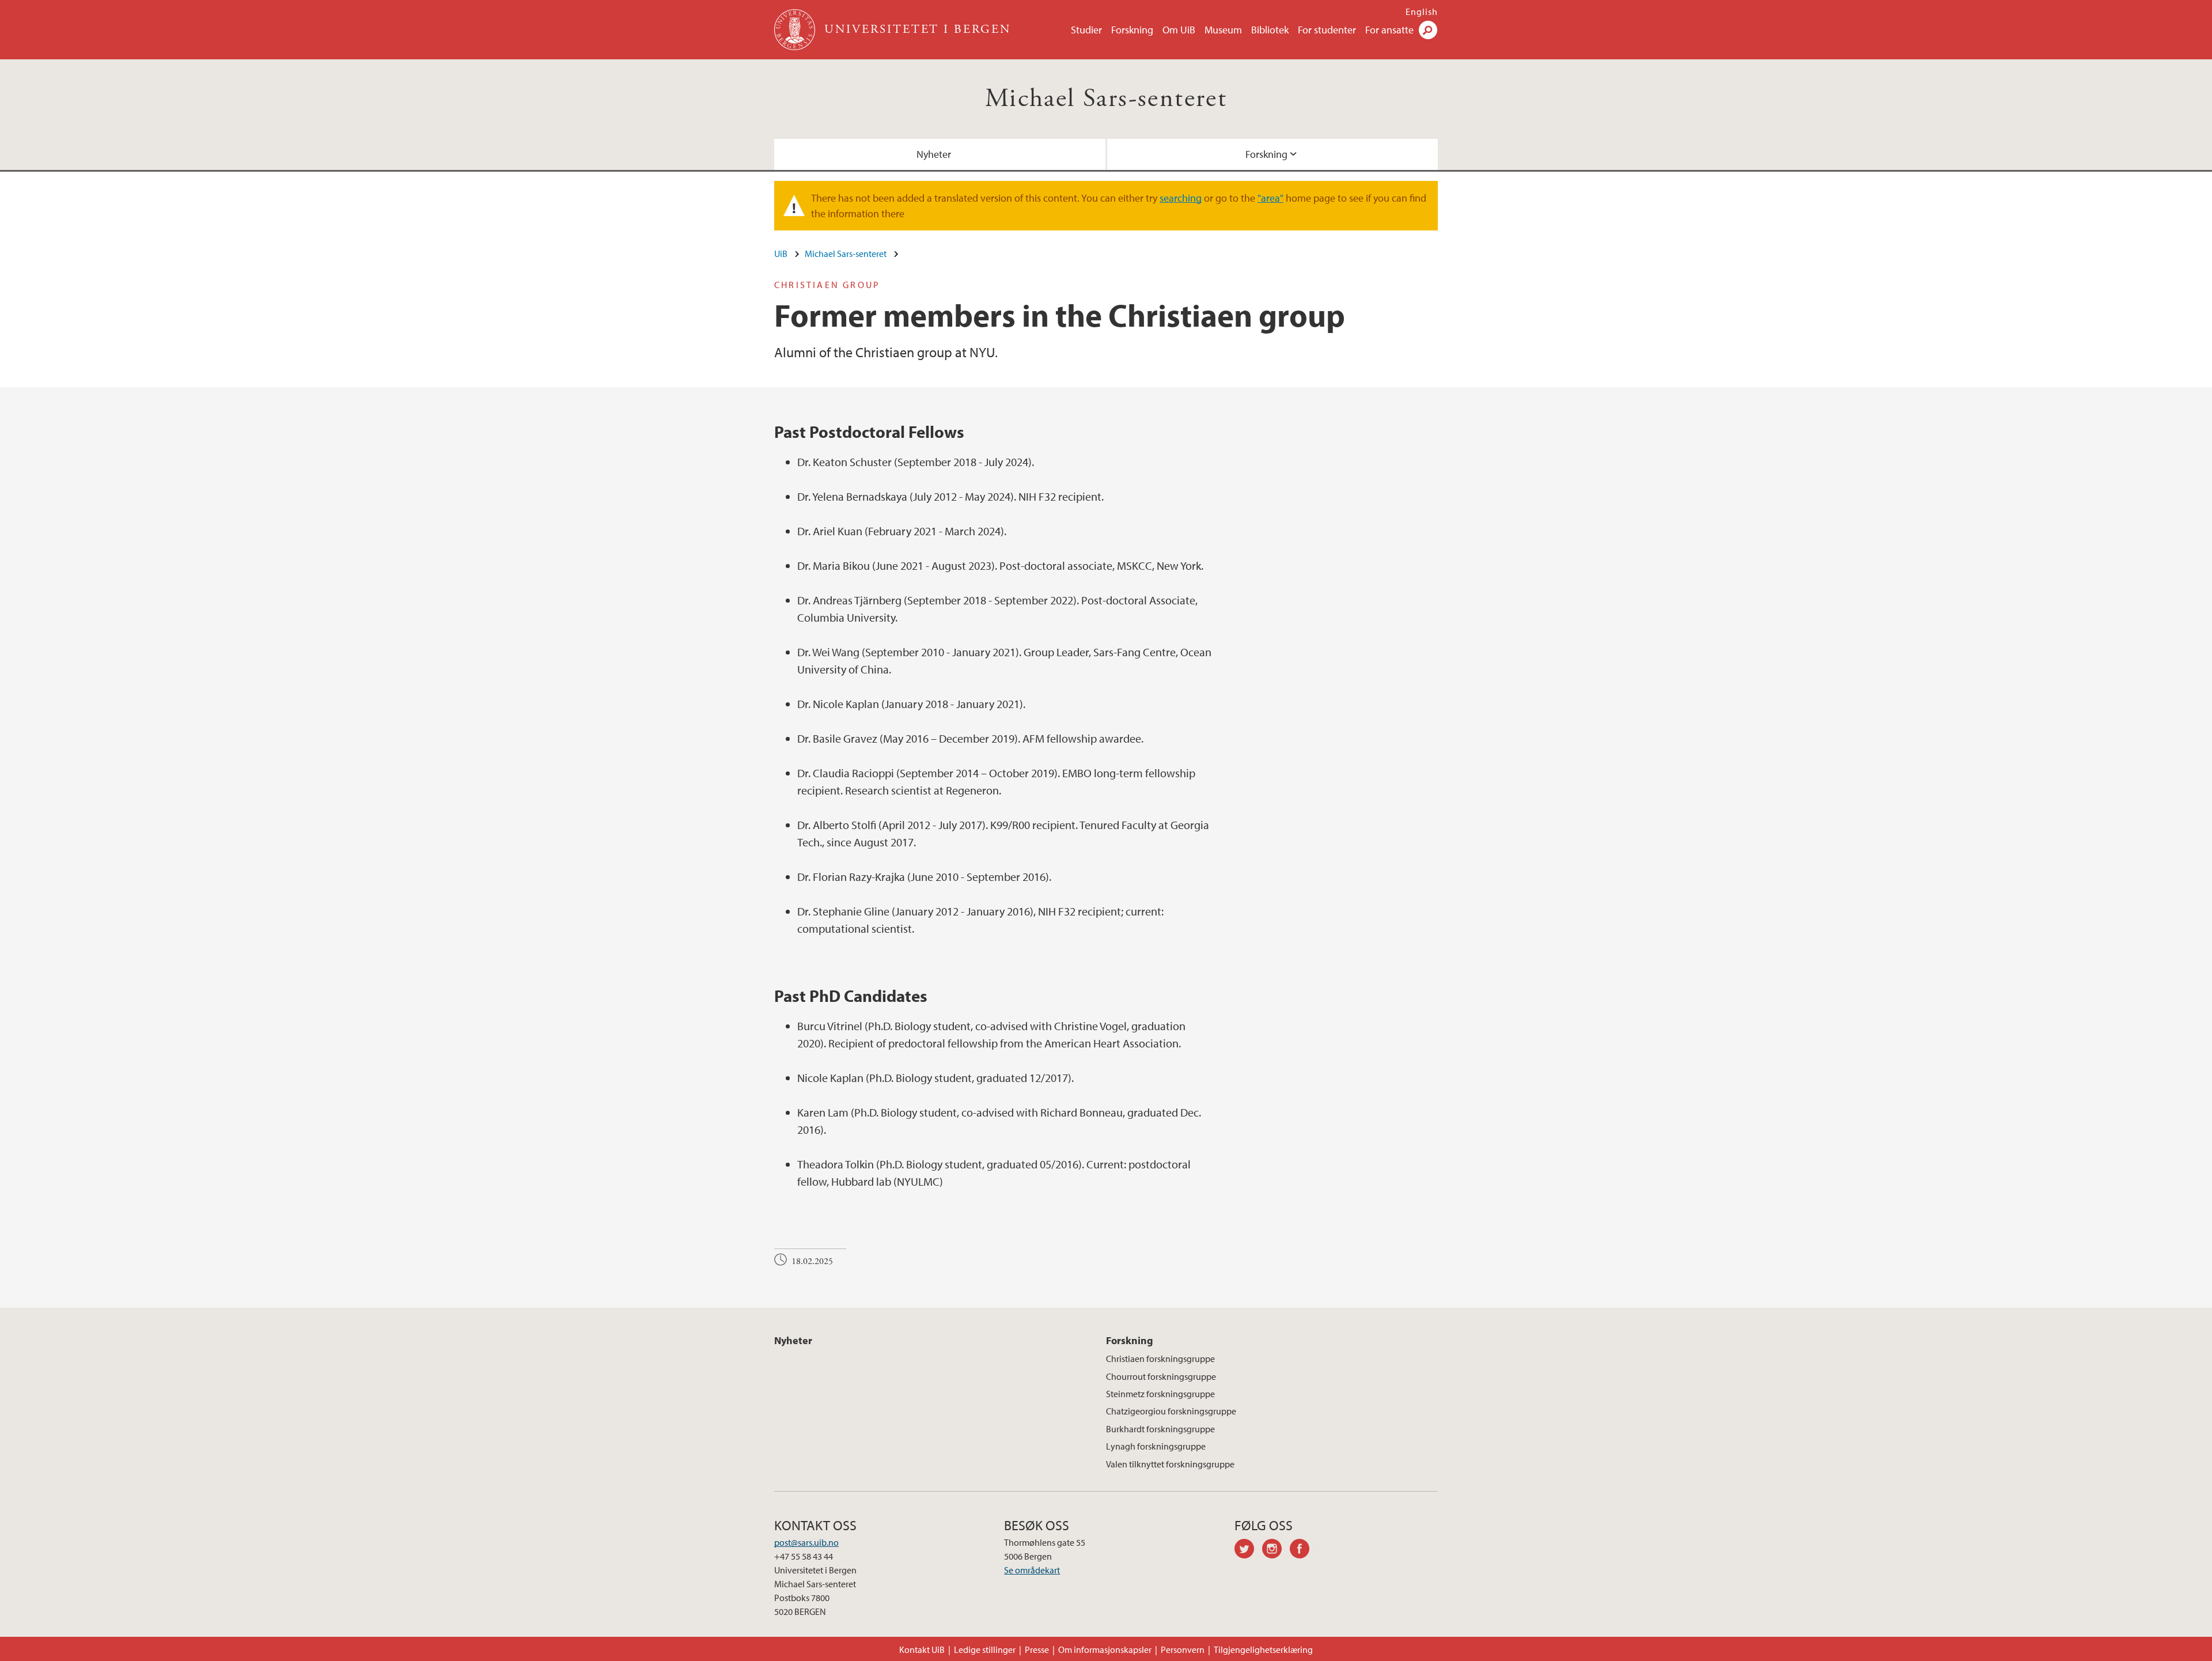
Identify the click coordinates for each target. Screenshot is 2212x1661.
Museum (1223, 30)
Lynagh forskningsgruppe (1156, 1446)
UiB (781, 253)
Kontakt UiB (922, 1649)
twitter (1248, 1550)
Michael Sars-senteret (1106, 99)
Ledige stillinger (985, 1649)
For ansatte (1389, 30)
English (1422, 12)
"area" (1270, 198)
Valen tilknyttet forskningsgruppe (1170, 1464)
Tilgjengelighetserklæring (1263, 1649)
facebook (1304, 1550)
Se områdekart (1032, 1570)
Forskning (1132, 30)
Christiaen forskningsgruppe (1160, 1359)
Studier (1086, 30)
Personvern (1183, 1649)
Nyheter (934, 154)
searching (1181, 198)
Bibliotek (1270, 30)
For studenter (1327, 30)
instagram (1276, 1550)
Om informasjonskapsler (1105, 1649)
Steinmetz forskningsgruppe (1160, 1394)
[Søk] (1428, 30)
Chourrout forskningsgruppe (1161, 1376)
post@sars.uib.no (806, 1542)
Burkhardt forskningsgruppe (1160, 1429)
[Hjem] (796, 30)
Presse (1037, 1649)
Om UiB (1179, 30)
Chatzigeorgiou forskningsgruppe (1171, 1411)
